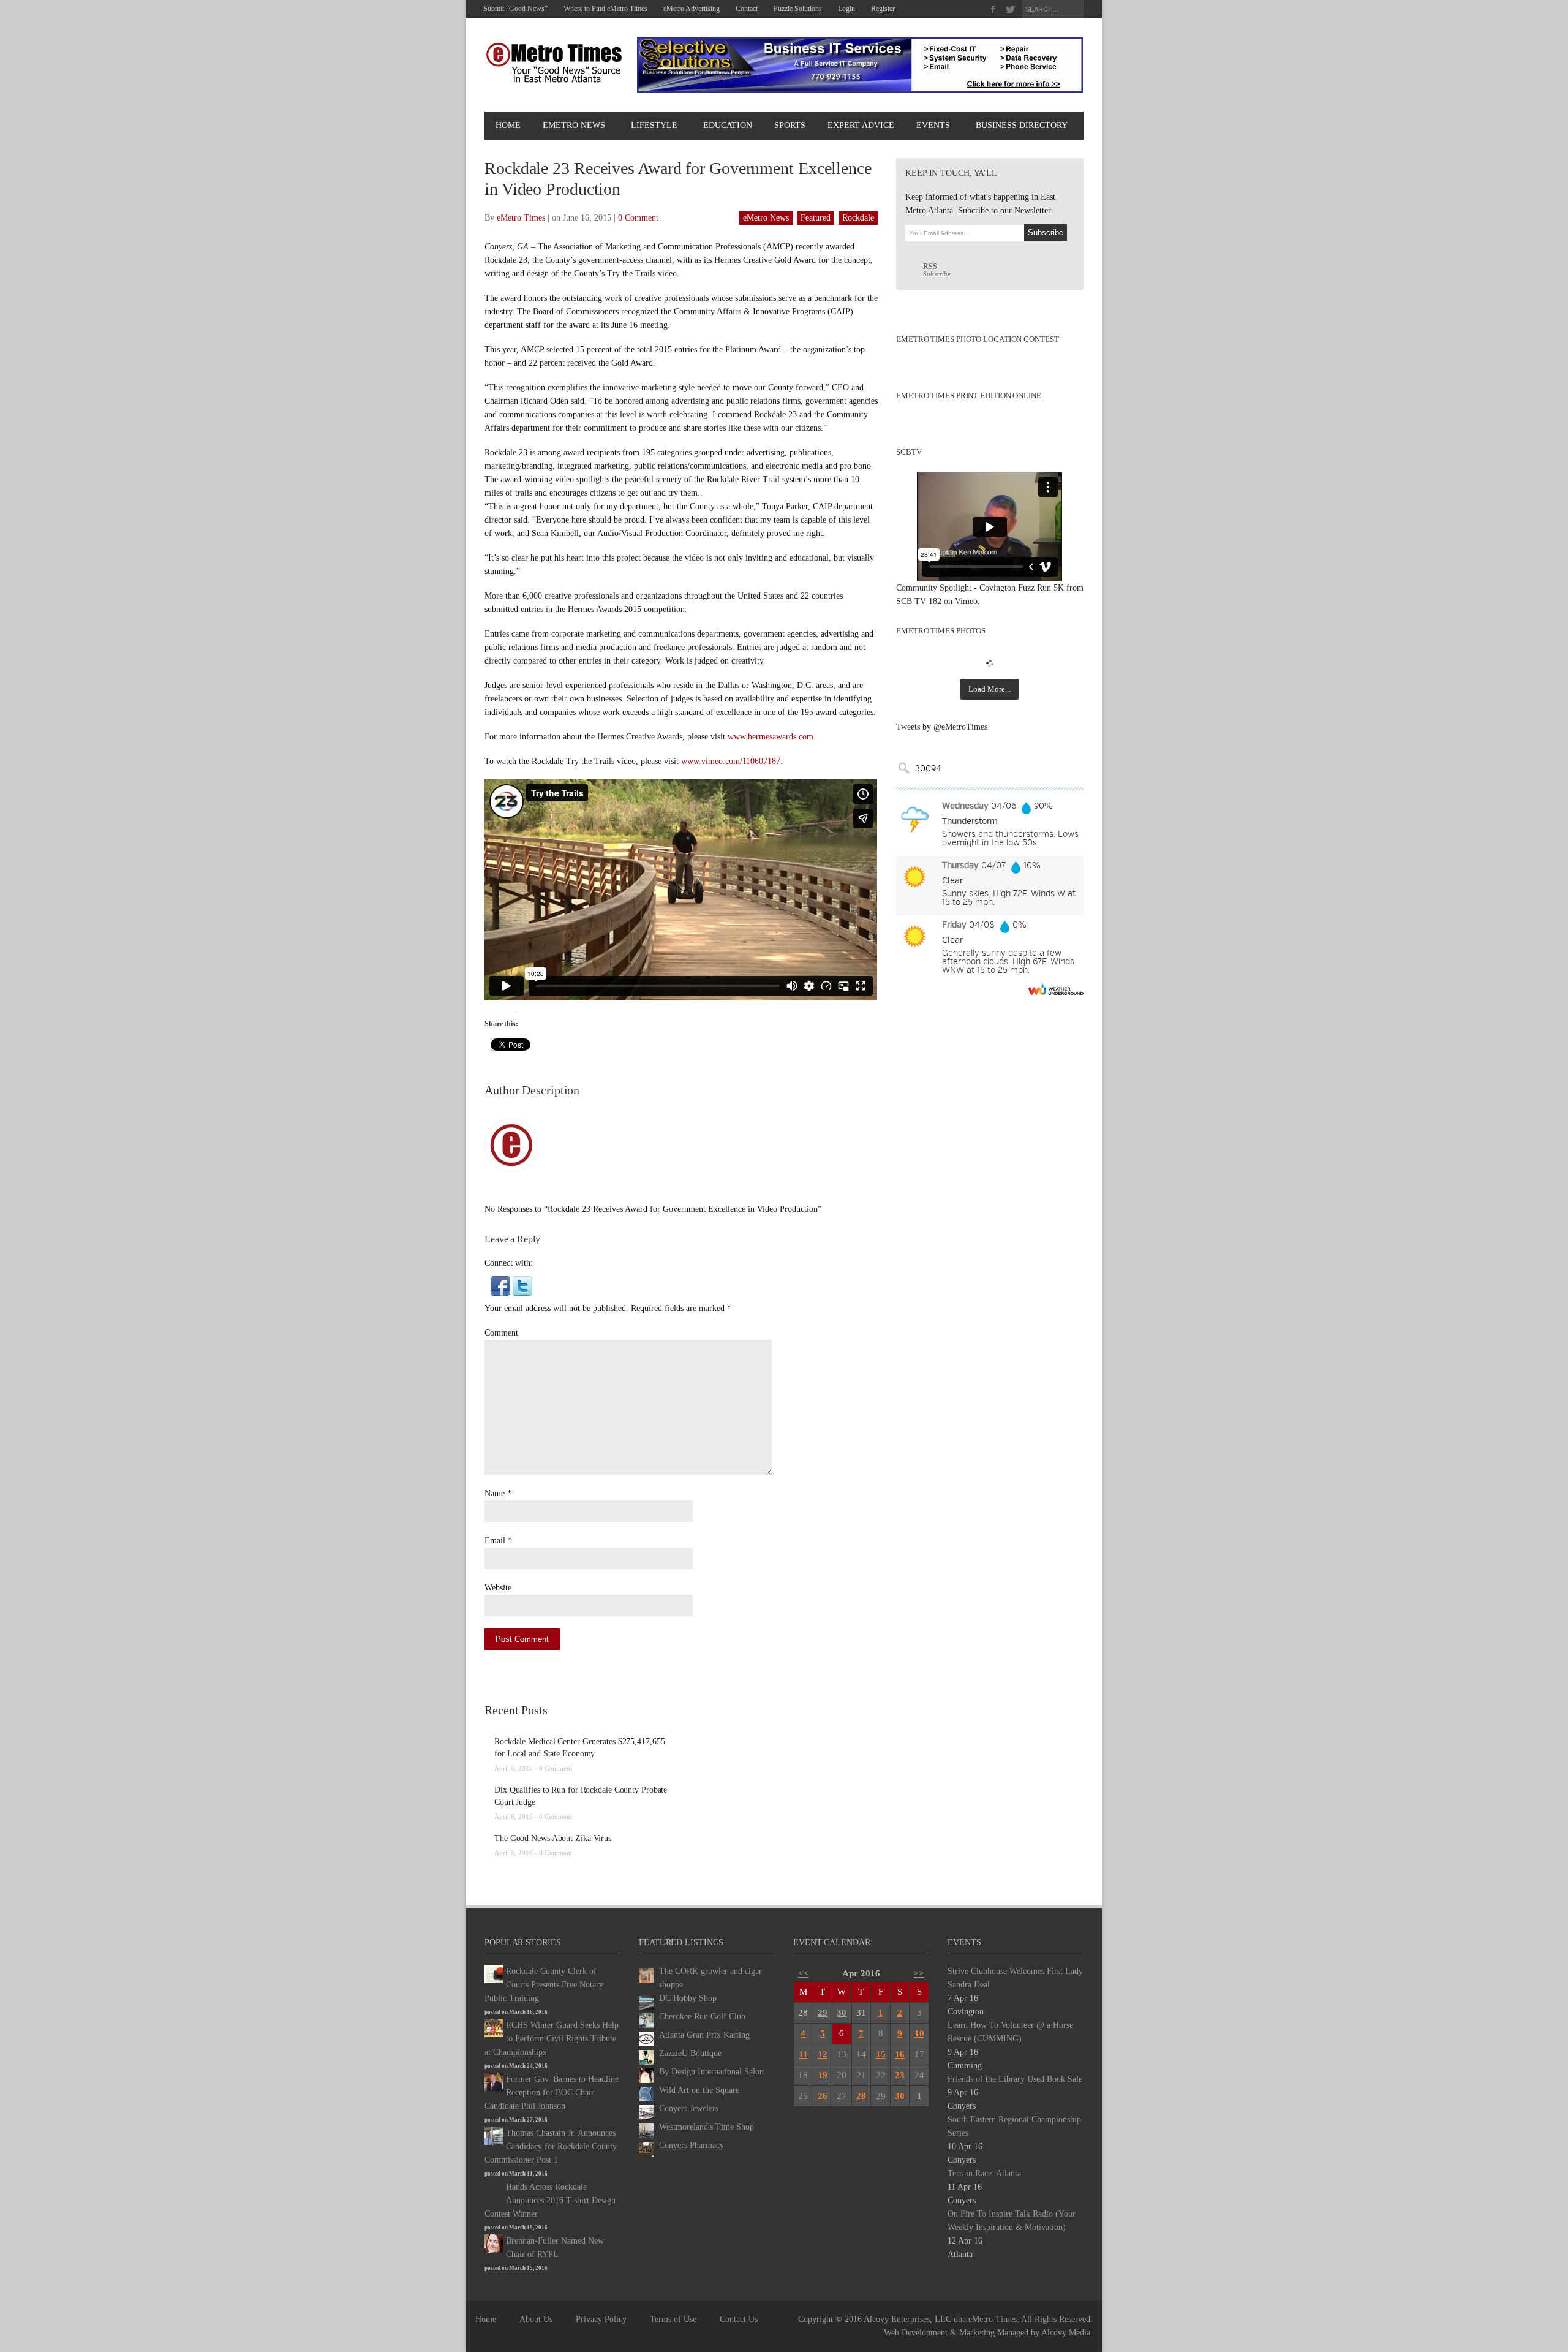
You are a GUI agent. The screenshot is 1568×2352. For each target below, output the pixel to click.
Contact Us (739, 2319)
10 (919, 2033)
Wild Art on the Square (699, 2090)
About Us (536, 2319)
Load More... (989, 689)
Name (495, 1493)
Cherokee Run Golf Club (702, 2017)
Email (495, 1541)
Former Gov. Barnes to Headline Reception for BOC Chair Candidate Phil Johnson (552, 2093)
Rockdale (858, 218)
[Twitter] (1010, 9)
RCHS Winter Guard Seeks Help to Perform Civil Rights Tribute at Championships (552, 2039)
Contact (747, 9)
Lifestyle (654, 125)
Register (883, 9)
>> (919, 1973)
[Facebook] (993, 9)
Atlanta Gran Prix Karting (704, 2035)
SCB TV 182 (919, 601)
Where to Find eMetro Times (605, 9)
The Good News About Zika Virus (553, 1838)
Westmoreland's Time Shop (707, 2127)
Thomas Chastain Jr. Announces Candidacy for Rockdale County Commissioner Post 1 (551, 2146)
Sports (790, 125)
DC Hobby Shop (688, 1998)
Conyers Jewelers (689, 2108)
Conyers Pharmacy (692, 2145)
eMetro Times (521, 218)
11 (803, 2054)
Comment (501, 1333)
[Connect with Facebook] (500, 1285)
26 (823, 2096)
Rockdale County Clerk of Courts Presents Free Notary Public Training (544, 1985)
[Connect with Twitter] (522, 1285)
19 (823, 2075)
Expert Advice (861, 125)
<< (804, 1973)
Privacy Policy (601, 2319)
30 (842, 2013)
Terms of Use (673, 2319)
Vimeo (966, 601)
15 (881, 2054)
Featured (816, 218)
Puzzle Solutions (798, 9)
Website (498, 1588)
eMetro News (574, 125)
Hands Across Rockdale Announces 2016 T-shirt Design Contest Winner (550, 2200)
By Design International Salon (711, 2072)
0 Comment (638, 218)
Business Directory (1022, 125)
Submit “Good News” (515, 9)
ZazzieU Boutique (690, 2053)
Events (933, 125)
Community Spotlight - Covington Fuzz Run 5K (980, 588)
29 (823, 2013)
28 (861, 2096)
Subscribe (937, 270)
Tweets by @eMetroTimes (942, 727)
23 (900, 2075)
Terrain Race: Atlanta (984, 2173)
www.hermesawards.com (771, 737)
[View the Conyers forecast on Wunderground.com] (1056, 989)
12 (823, 2054)
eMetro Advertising (692, 9)
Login (846, 9)
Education (728, 125)
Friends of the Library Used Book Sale (1015, 2079)
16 (900, 2054)
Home (508, 125)
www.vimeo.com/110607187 (731, 761)
